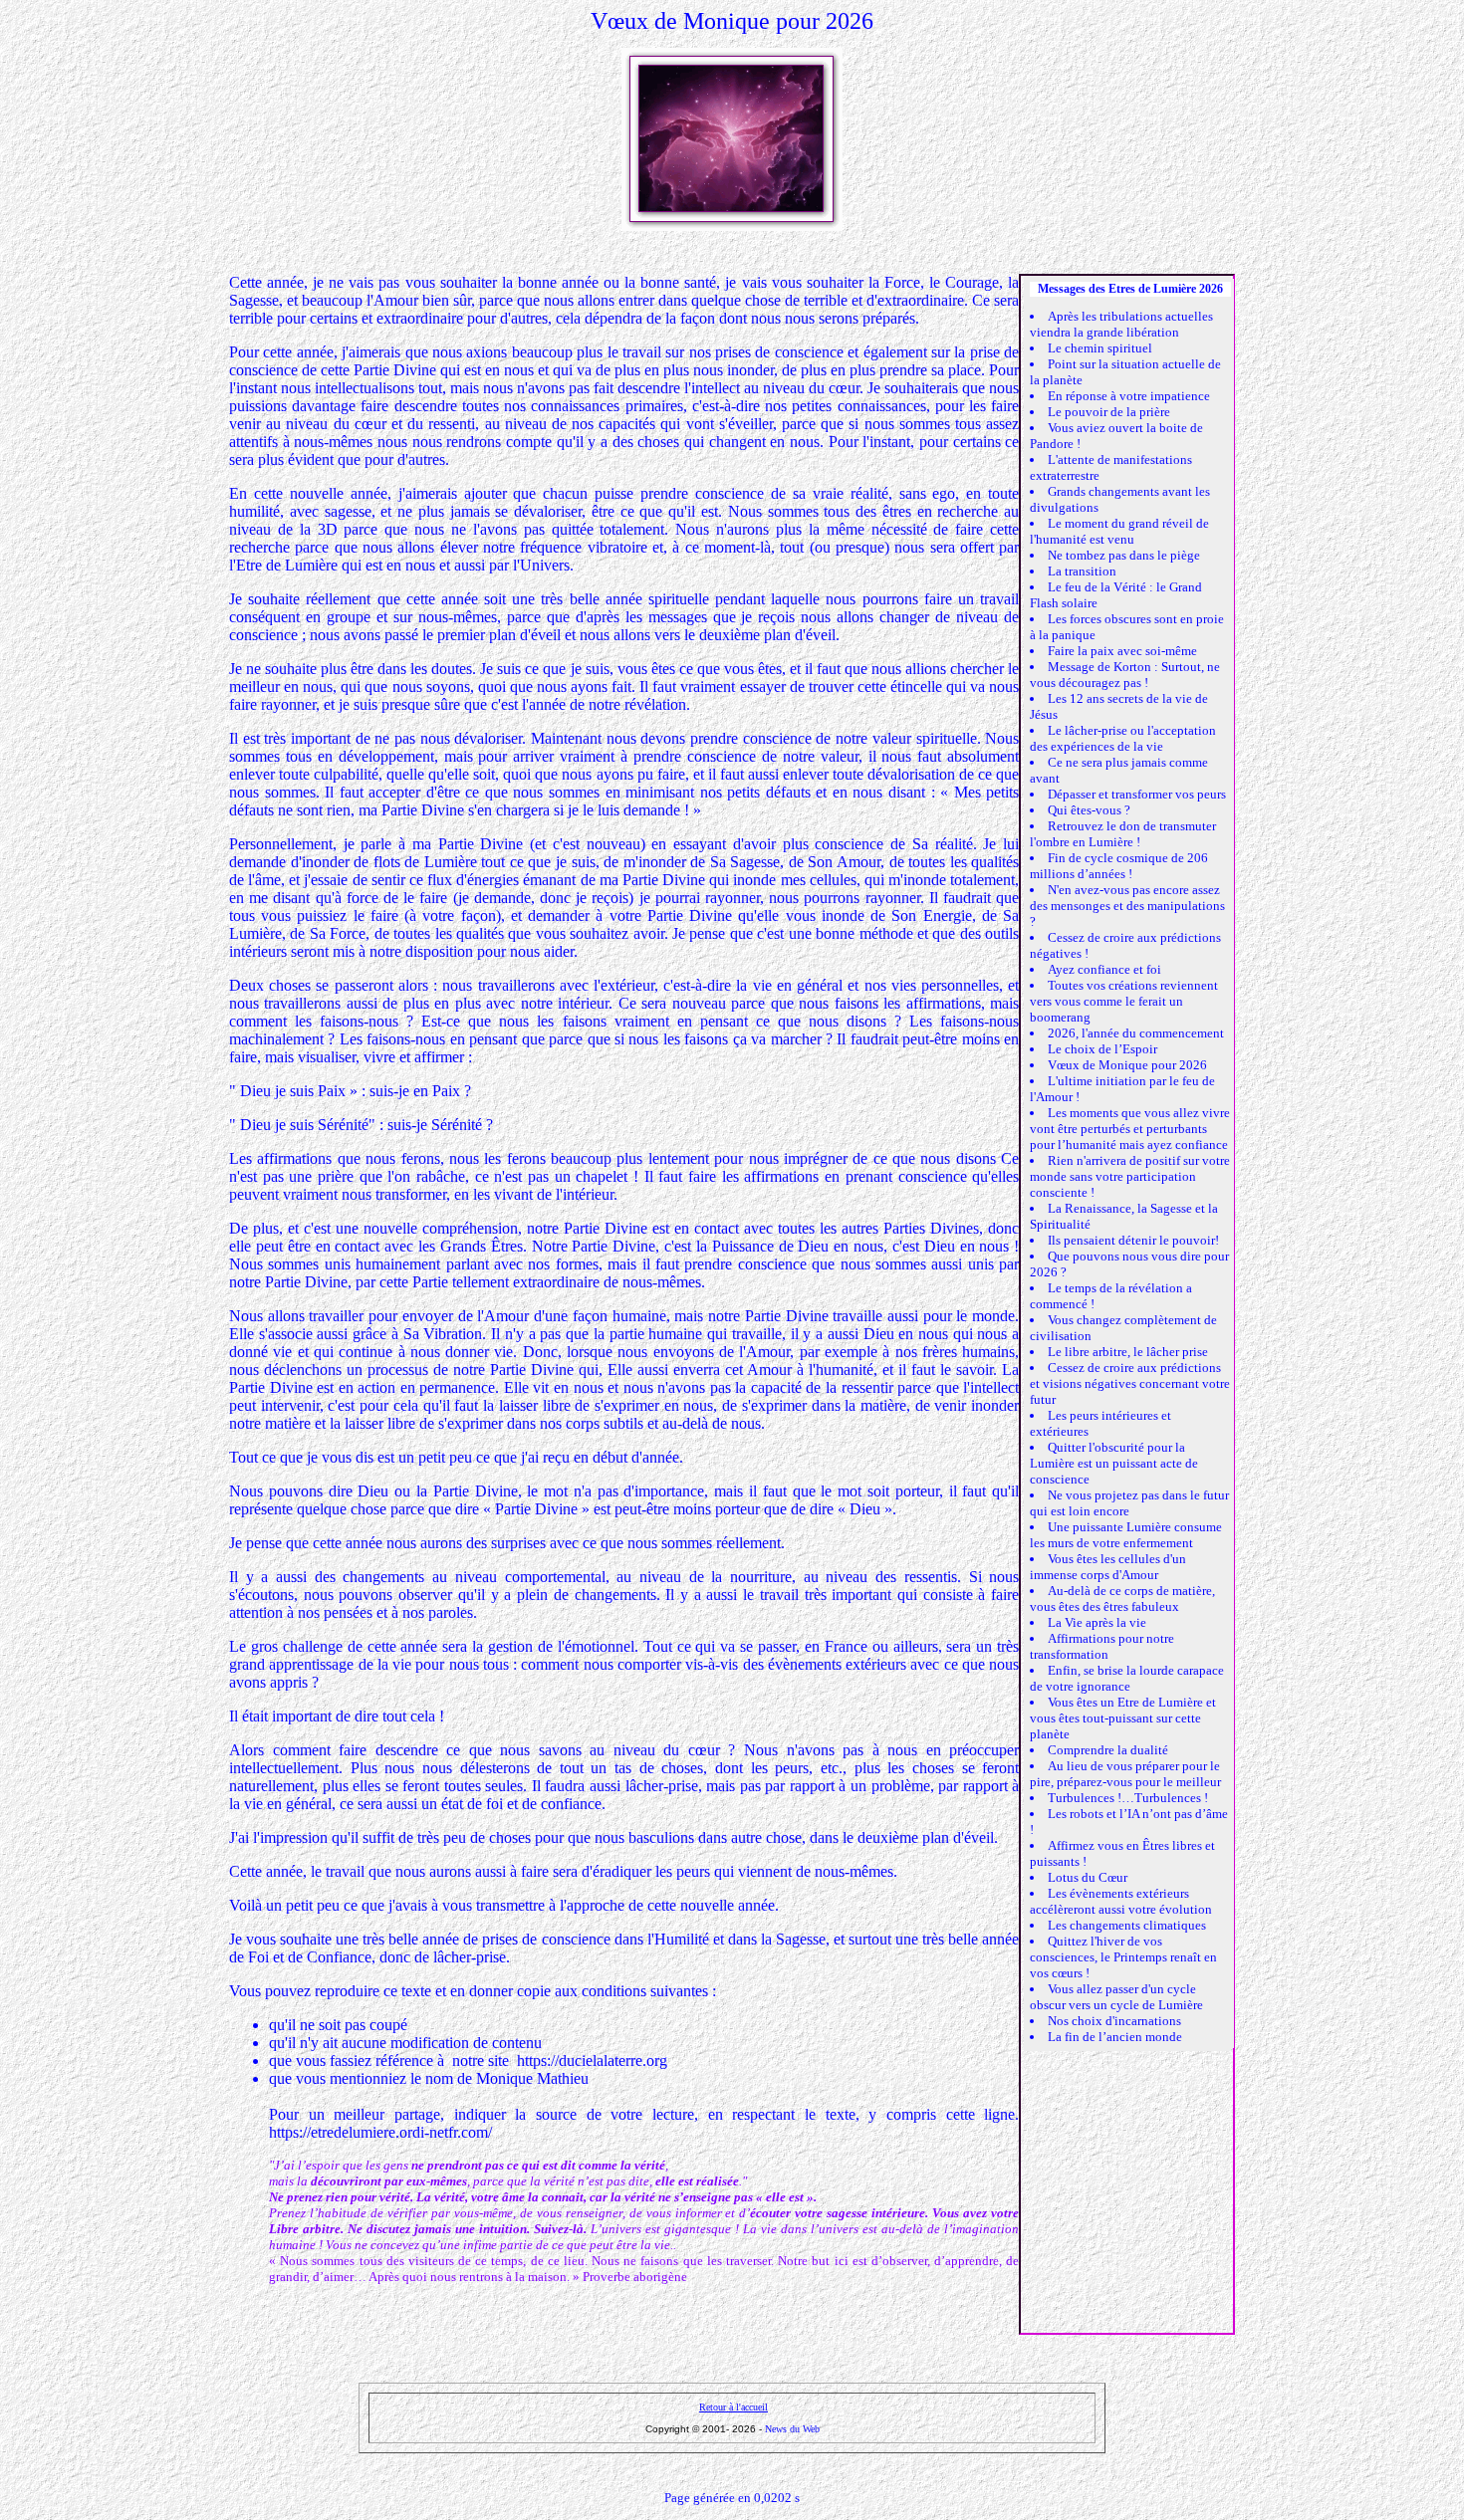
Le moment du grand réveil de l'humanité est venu (1119, 531)
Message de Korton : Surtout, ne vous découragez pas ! (1125, 675)
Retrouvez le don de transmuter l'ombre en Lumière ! (1123, 834)
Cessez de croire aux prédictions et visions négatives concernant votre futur (1130, 1383)
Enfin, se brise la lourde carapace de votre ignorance (1127, 1678)
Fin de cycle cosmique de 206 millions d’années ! (1119, 866)
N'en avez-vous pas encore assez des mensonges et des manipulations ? (1127, 906)
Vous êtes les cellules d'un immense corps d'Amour (1108, 1567)
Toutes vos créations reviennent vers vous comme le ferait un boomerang (1124, 1001)
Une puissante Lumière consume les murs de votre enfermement (1126, 1535)
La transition (1082, 571)
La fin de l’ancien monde (1115, 2037)
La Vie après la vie (1097, 1622)
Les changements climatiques (1127, 1925)
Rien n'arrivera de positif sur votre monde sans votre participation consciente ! (1130, 1176)
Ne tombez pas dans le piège (1124, 555)
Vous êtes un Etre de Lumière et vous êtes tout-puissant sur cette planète (1123, 1718)
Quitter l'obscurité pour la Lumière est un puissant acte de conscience (1114, 1463)
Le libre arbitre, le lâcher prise (1128, 1352)
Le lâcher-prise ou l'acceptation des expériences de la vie (1123, 738)
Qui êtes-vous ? (1089, 810)
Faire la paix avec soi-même (1122, 651)
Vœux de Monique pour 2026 (1127, 1065)
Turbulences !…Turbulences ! (1128, 1798)
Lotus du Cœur (1088, 1877)
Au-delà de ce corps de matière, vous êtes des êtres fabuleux (1122, 1599)
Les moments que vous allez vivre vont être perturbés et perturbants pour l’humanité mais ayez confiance (1130, 1129)
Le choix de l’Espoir (1102, 1049)
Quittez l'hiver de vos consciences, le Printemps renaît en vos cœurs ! (1123, 1957)
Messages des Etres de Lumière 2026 (1130, 289)
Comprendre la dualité (1108, 1750)
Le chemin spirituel (1100, 348)
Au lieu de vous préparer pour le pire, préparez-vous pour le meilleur (1125, 1774)
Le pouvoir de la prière (1109, 412)
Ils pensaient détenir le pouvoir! (1133, 1240)
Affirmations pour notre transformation (1102, 1646)
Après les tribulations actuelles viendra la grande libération (1121, 324)
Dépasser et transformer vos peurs (1137, 794)
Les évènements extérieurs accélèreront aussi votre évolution (1121, 1901)
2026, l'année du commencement (1136, 1033)
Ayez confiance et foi (1104, 969)
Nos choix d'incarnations (1114, 2021)
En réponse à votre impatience (1129, 396)
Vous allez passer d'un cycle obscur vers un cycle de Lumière (1116, 1997)
